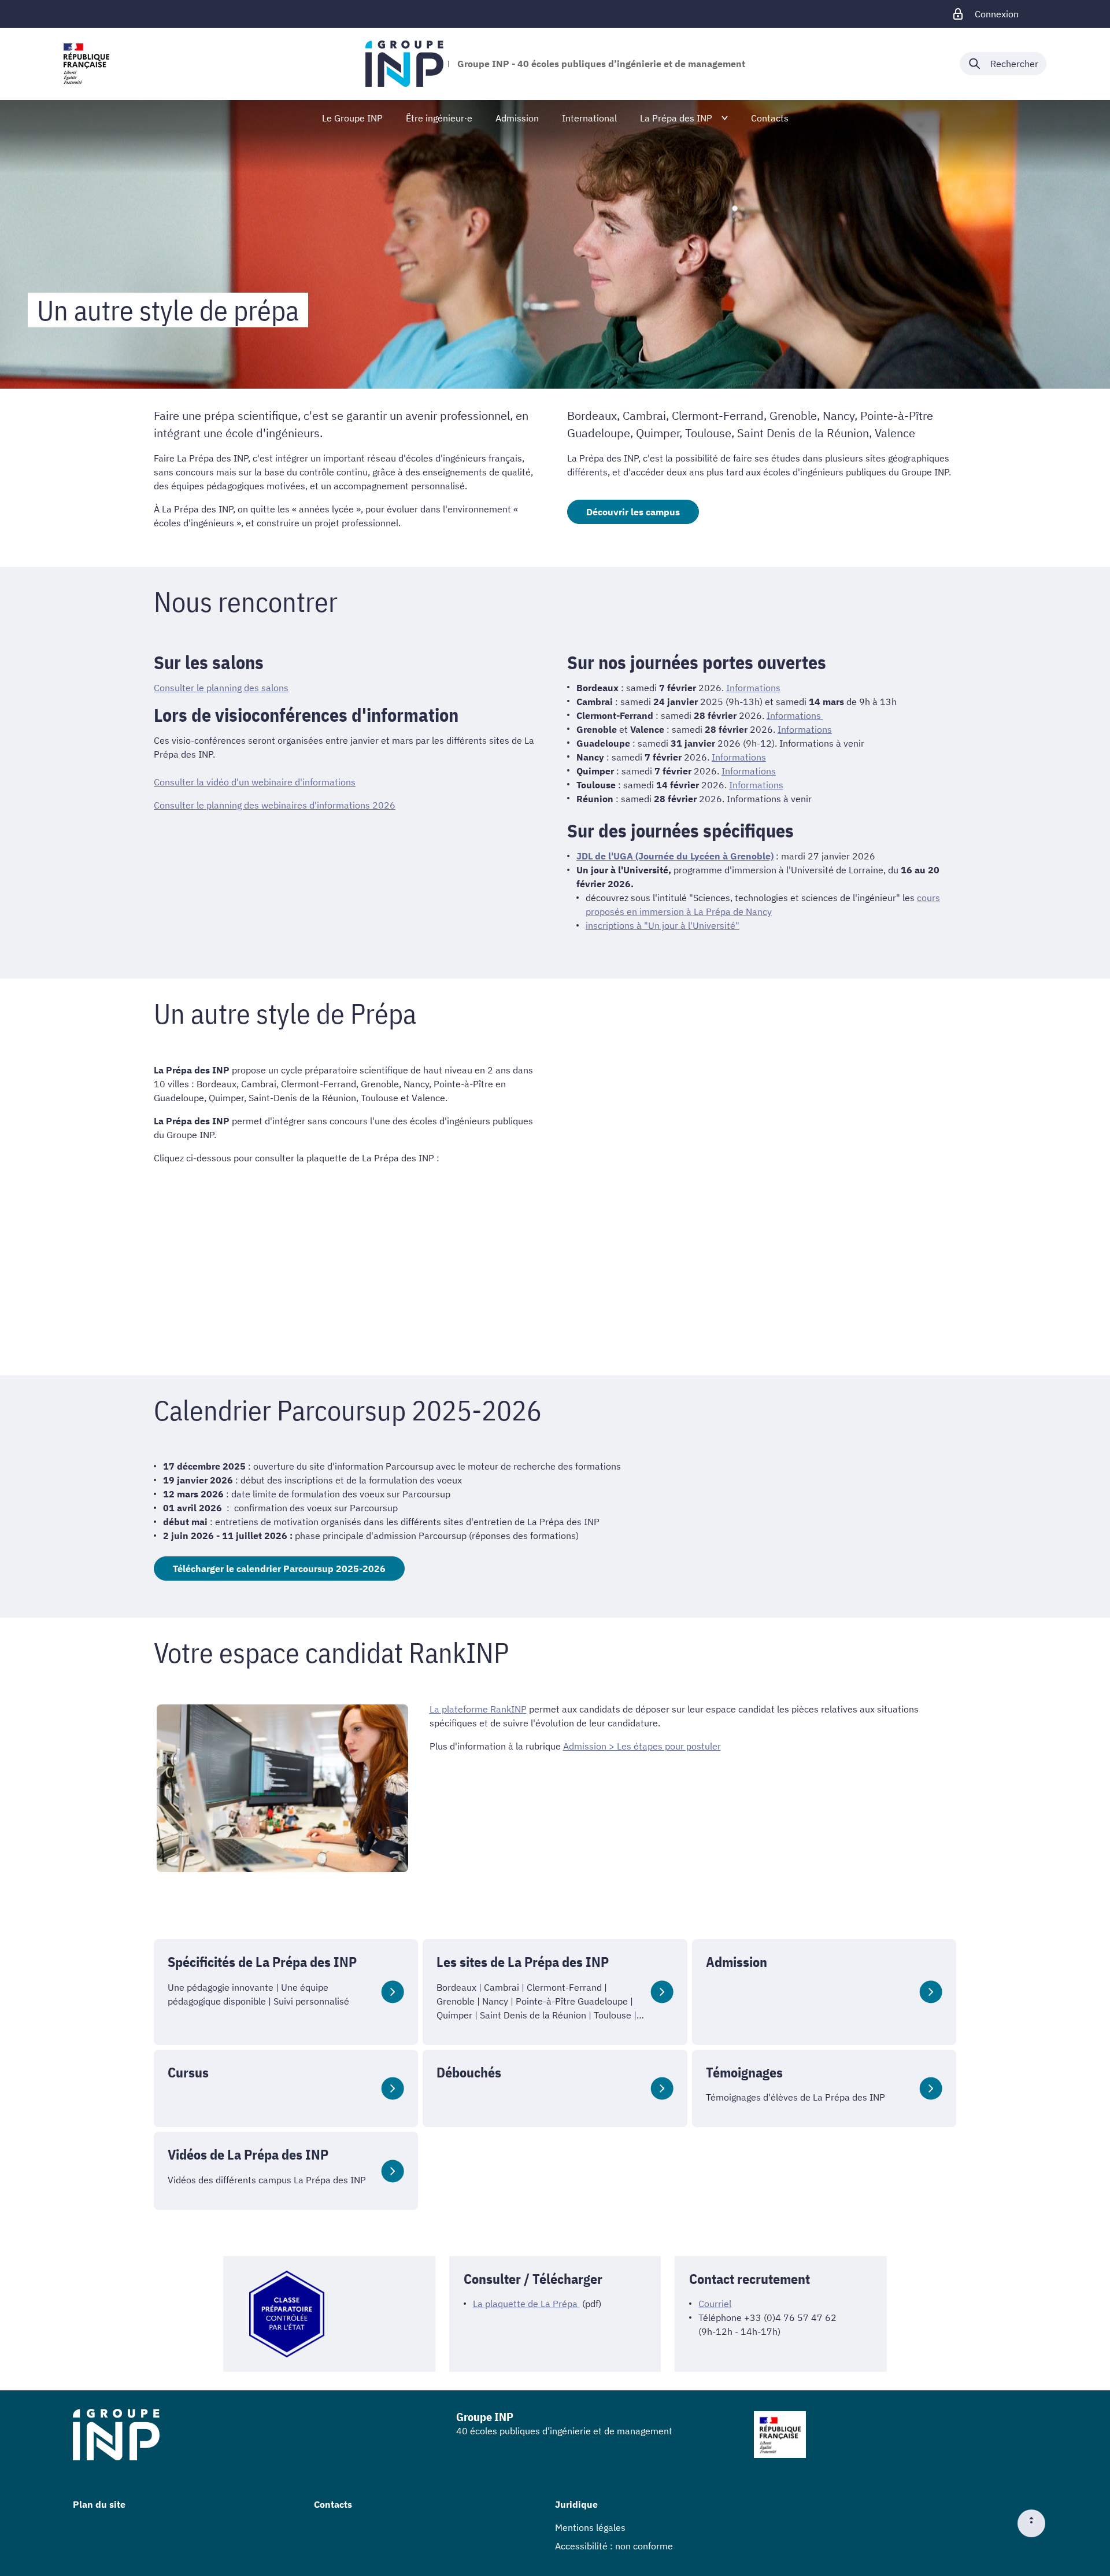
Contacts (333, 2504)
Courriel (715, 2304)
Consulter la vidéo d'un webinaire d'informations (255, 782)
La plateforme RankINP (478, 1709)
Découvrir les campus (633, 512)
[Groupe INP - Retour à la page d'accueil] (404, 64)
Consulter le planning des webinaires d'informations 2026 (275, 805)
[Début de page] (1036, 2523)
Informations (753, 688)
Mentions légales (590, 2527)
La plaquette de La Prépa (526, 2304)
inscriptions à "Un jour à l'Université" (663, 925)
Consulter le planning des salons (221, 688)
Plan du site (99, 2504)
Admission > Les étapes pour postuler (642, 1746)
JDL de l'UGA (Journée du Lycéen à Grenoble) (675, 856)
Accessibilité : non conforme (614, 2546)
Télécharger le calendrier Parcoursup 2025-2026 (279, 1569)
